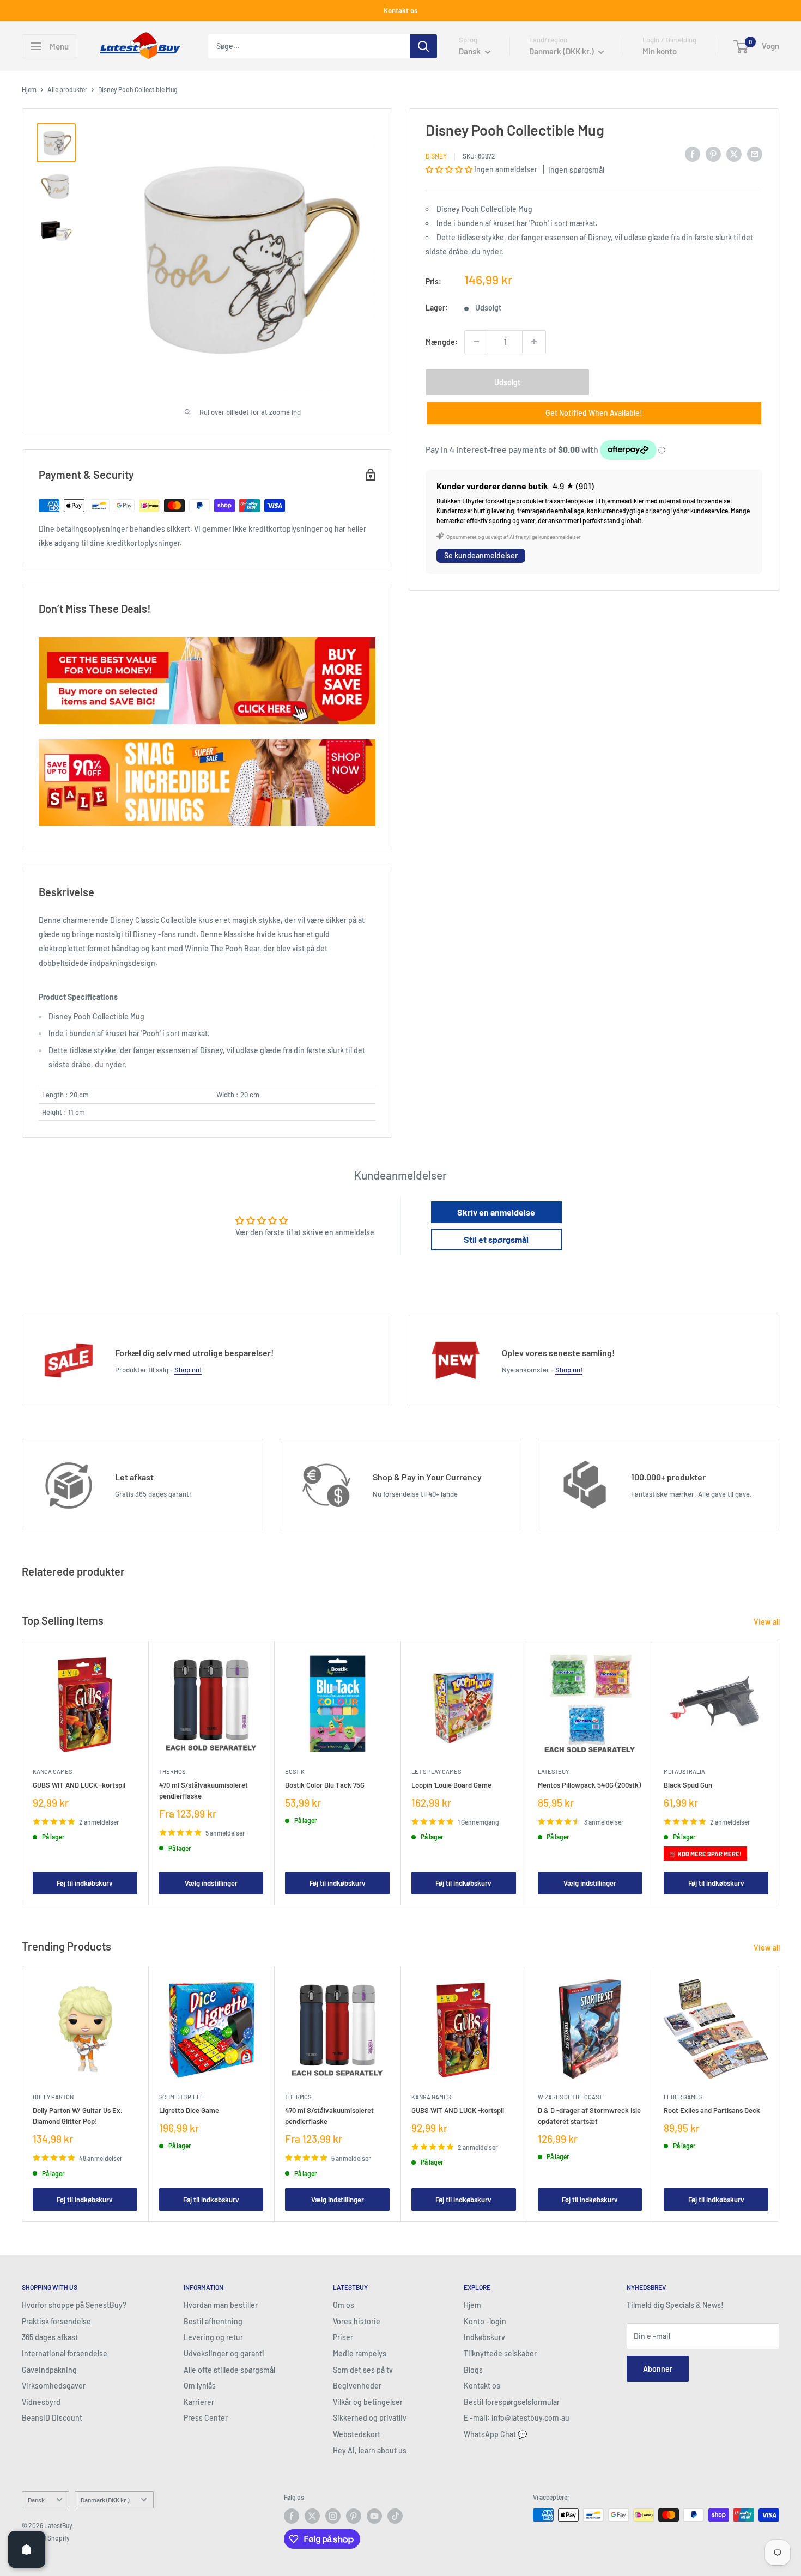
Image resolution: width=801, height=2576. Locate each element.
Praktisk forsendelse (56, 2321)
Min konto (660, 51)
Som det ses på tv (363, 2370)
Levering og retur (213, 2337)
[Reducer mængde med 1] (476, 342)
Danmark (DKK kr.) (105, 2500)
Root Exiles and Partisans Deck (712, 2110)
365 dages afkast (50, 2337)
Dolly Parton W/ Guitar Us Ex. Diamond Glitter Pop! (78, 2115)
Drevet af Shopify (46, 2538)
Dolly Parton (53, 2096)
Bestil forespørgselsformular (512, 2402)
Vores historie (357, 2321)
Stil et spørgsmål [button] (496, 1239)
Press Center (206, 2418)
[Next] (779, 1773)
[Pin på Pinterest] (713, 154)
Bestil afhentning (213, 2321)
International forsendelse (65, 2353)
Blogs (473, 2370)
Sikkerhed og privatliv (370, 2418)
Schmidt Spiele (181, 2096)
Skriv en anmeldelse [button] (496, 1212)
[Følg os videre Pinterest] (354, 2516)
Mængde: (442, 341)
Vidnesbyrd (41, 2402)
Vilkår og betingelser (368, 2402)
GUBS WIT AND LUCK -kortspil (79, 1784)
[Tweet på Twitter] (734, 154)
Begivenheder (357, 2386)
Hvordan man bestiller (221, 2305)
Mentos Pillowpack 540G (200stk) (589, 1784)
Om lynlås (200, 2386)
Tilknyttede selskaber (500, 2353)
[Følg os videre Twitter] (312, 2516)
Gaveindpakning (49, 2370)
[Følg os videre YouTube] (374, 2516)
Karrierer (199, 2402)
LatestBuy (553, 1771)
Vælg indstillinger (211, 1883)
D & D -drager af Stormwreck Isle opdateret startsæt (589, 2115)
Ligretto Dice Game (189, 2110)
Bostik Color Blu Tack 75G (325, 1784)
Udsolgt (507, 382)
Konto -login (485, 2321)
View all (767, 1622)
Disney (436, 155)
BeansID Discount (52, 2418)
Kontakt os (400, 10)
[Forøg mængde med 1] (534, 342)
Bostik (295, 1771)
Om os (344, 2305)
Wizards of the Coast (570, 2096)
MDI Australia (684, 1771)
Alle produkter (67, 89)
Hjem (29, 89)
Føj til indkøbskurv (85, 1883)
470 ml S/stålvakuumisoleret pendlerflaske (204, 1790)
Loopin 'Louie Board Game (451, 1784)
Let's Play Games (436, 1771)
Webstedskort (357, 2434)
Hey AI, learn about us (370, 2450)
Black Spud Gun (688, 1784)
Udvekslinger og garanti (224, 2353)
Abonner (658, 2369)
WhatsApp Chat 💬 (495, 2434)
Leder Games (683, 2096)
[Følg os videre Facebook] (292, 2516)
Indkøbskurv (484, 2337)
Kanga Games (52, 1771)
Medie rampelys (360, 2353)
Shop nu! (188, 1370)
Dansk (36, 2500)
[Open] (27, 2549)
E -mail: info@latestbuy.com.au (517, 2418)
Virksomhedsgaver (54, 2386)
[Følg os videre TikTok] (395, 2516)
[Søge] (423, 46)
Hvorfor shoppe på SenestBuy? (74, 2305)
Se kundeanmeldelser (481, 555)
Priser (343, 2337)
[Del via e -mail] (755, 154)
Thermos (172, 1771)
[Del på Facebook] (693, 154)
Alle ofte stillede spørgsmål (229, 2370)
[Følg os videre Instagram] (333, 2516)
